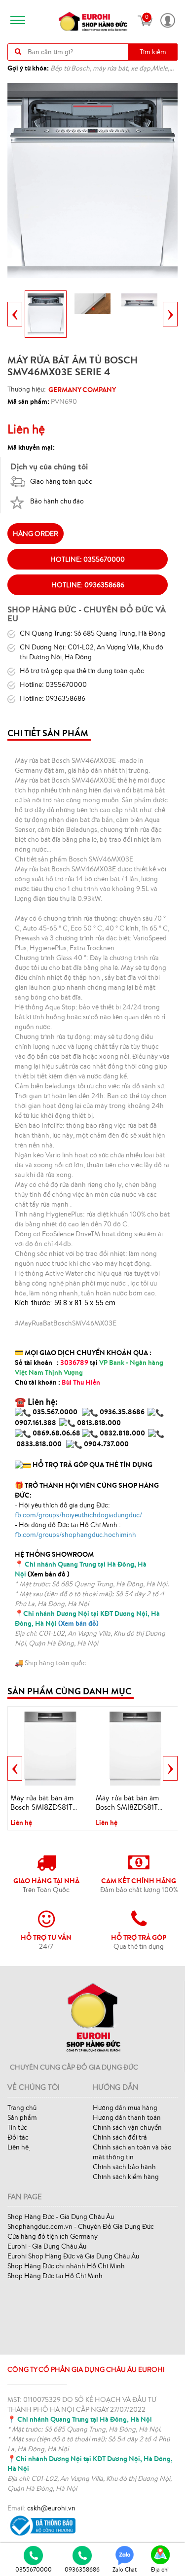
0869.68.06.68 (56, 1433)
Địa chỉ (160, 2569)
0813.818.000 (99, 1423)
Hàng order (36, 534)
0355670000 (34, 2569)
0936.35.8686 (122, 1412)
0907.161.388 (36, 1423)
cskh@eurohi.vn (51, 2508)
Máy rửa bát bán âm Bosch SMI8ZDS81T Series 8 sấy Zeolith (127, 1803)
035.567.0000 (55, 1412)
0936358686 (82, 2569)
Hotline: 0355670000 (88, 559)
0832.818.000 (122, 1433)
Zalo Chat (125, 2569)
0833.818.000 (39, 1444)
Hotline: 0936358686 (88, 585)
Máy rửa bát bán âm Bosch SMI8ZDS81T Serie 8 (42, 1803)
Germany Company (82, 390)
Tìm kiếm (153, 52)
